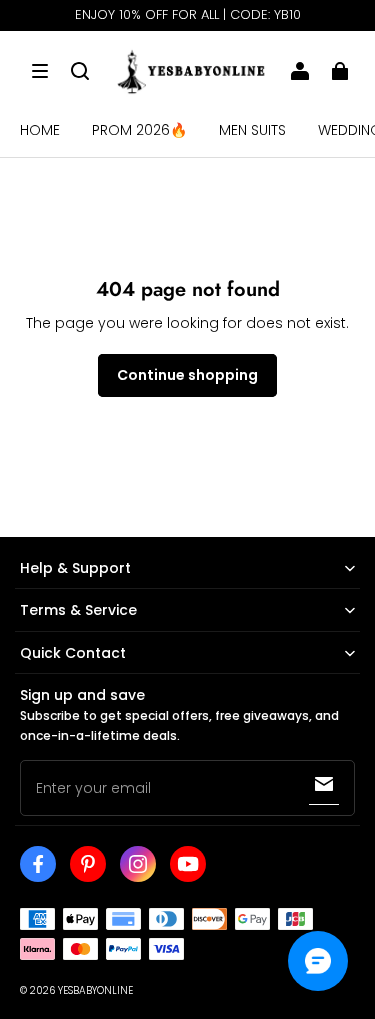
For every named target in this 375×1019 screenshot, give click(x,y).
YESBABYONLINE (95, 990)
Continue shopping (187, 375)
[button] (40, 71)
